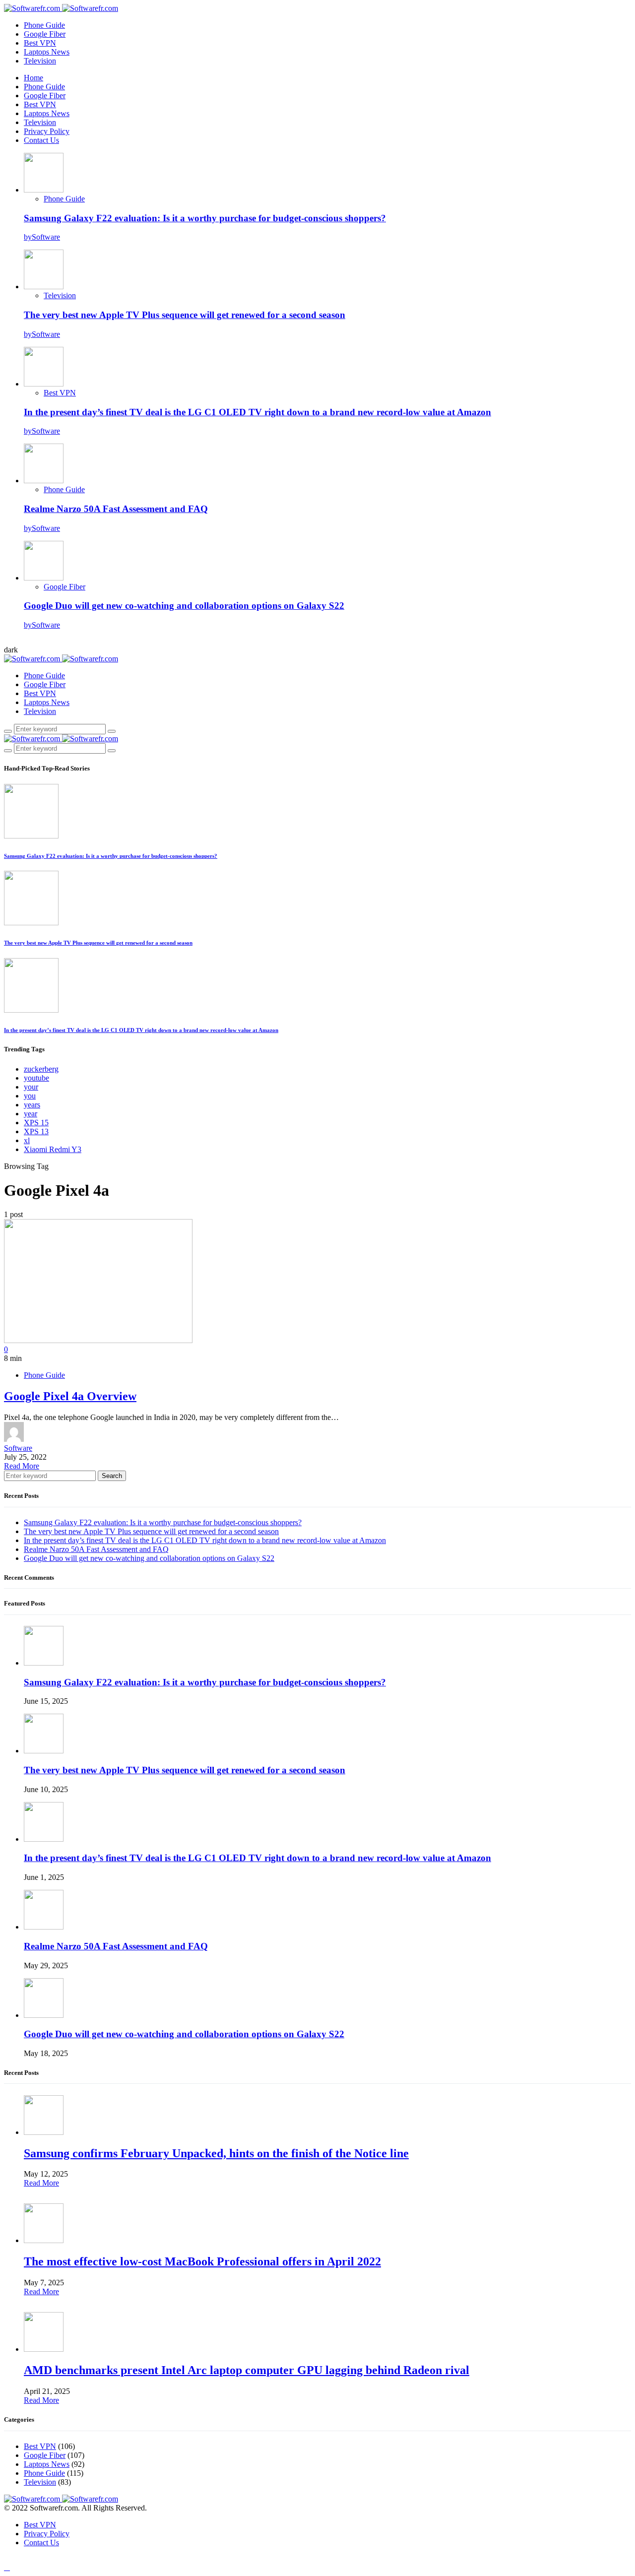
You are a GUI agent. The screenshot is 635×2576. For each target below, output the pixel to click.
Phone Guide (44, 25)
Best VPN (40, 43)
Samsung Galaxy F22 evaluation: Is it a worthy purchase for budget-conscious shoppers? (205, 218)
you (30, 1096)
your (31, 1087)
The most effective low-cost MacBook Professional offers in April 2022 (202, 2261)
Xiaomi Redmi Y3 (53, 1149)
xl (27, 1140)
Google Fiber (45, 34)
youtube (36, 1078)
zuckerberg (41, 1069)
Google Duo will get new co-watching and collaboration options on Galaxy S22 (184, 606)
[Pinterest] (42, 2559)
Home (33, 78)
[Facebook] (7, 642)
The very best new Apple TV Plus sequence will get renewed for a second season (185, 315)
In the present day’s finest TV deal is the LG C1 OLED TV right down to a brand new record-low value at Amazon (257, 412)
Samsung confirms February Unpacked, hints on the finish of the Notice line (216, 2153)
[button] (11, 650)
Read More (22, 1466)
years (32, 1105)
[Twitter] (18, 642)
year (31, 1114)
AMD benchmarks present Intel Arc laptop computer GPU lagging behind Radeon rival (247, 2370)
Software (18, 1448)
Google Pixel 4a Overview (70, 1396)
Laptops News (47, 52)
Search (112, 1476)
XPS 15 (36, 1123)
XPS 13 (36, 1131)
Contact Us (41, 140)
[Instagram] (30, 642)
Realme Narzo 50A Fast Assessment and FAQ (116, 509)
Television (40, 61)
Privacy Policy (47, 131)
